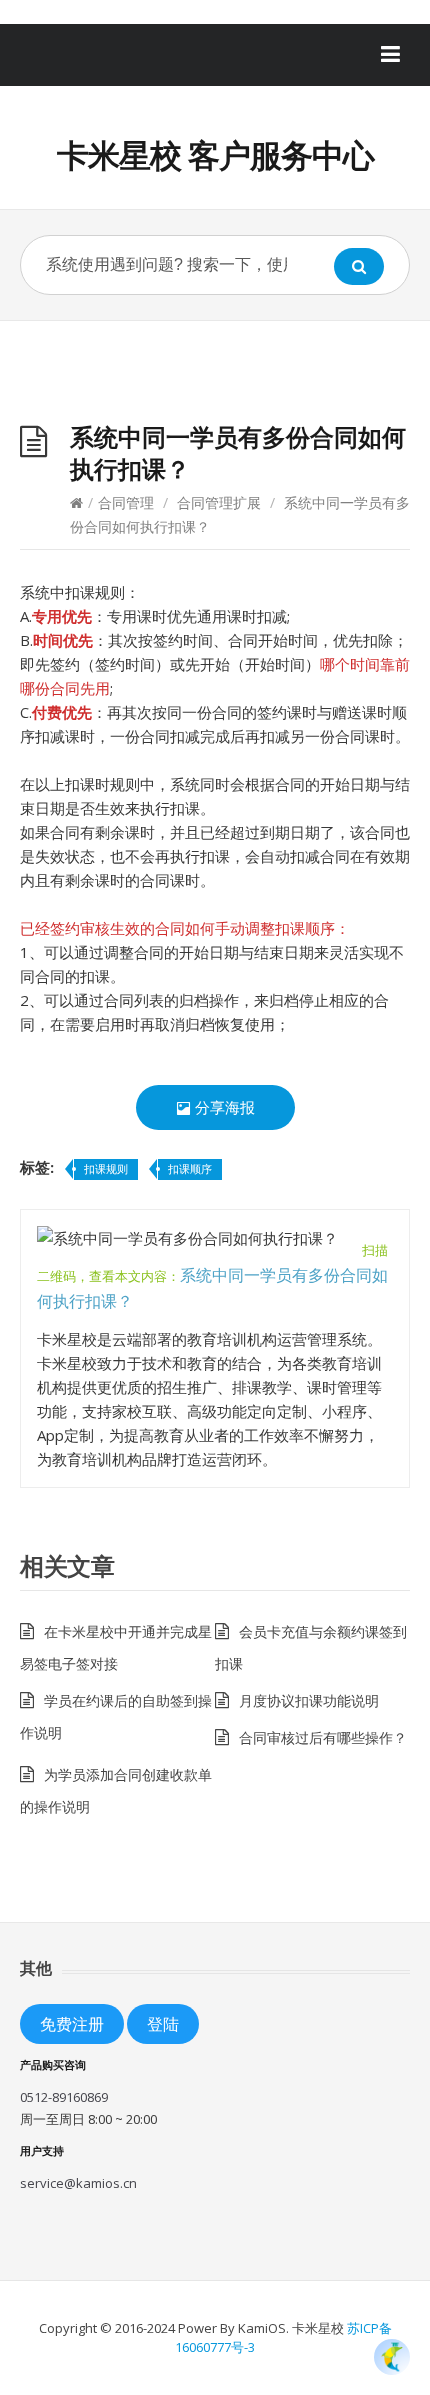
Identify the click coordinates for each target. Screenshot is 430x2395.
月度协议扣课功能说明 (309, 1700)
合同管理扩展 (219, 502)
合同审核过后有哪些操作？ (323, 1737)
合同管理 (126, 502)
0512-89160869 (64, 2097)
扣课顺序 (190, 1168)
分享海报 (223, 1107)
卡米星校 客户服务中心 (215, 154)
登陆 (163, 2023)
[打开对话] (392, 2357)
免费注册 (72, 2023)
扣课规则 (106, 1168)
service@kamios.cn (78, 2183)
